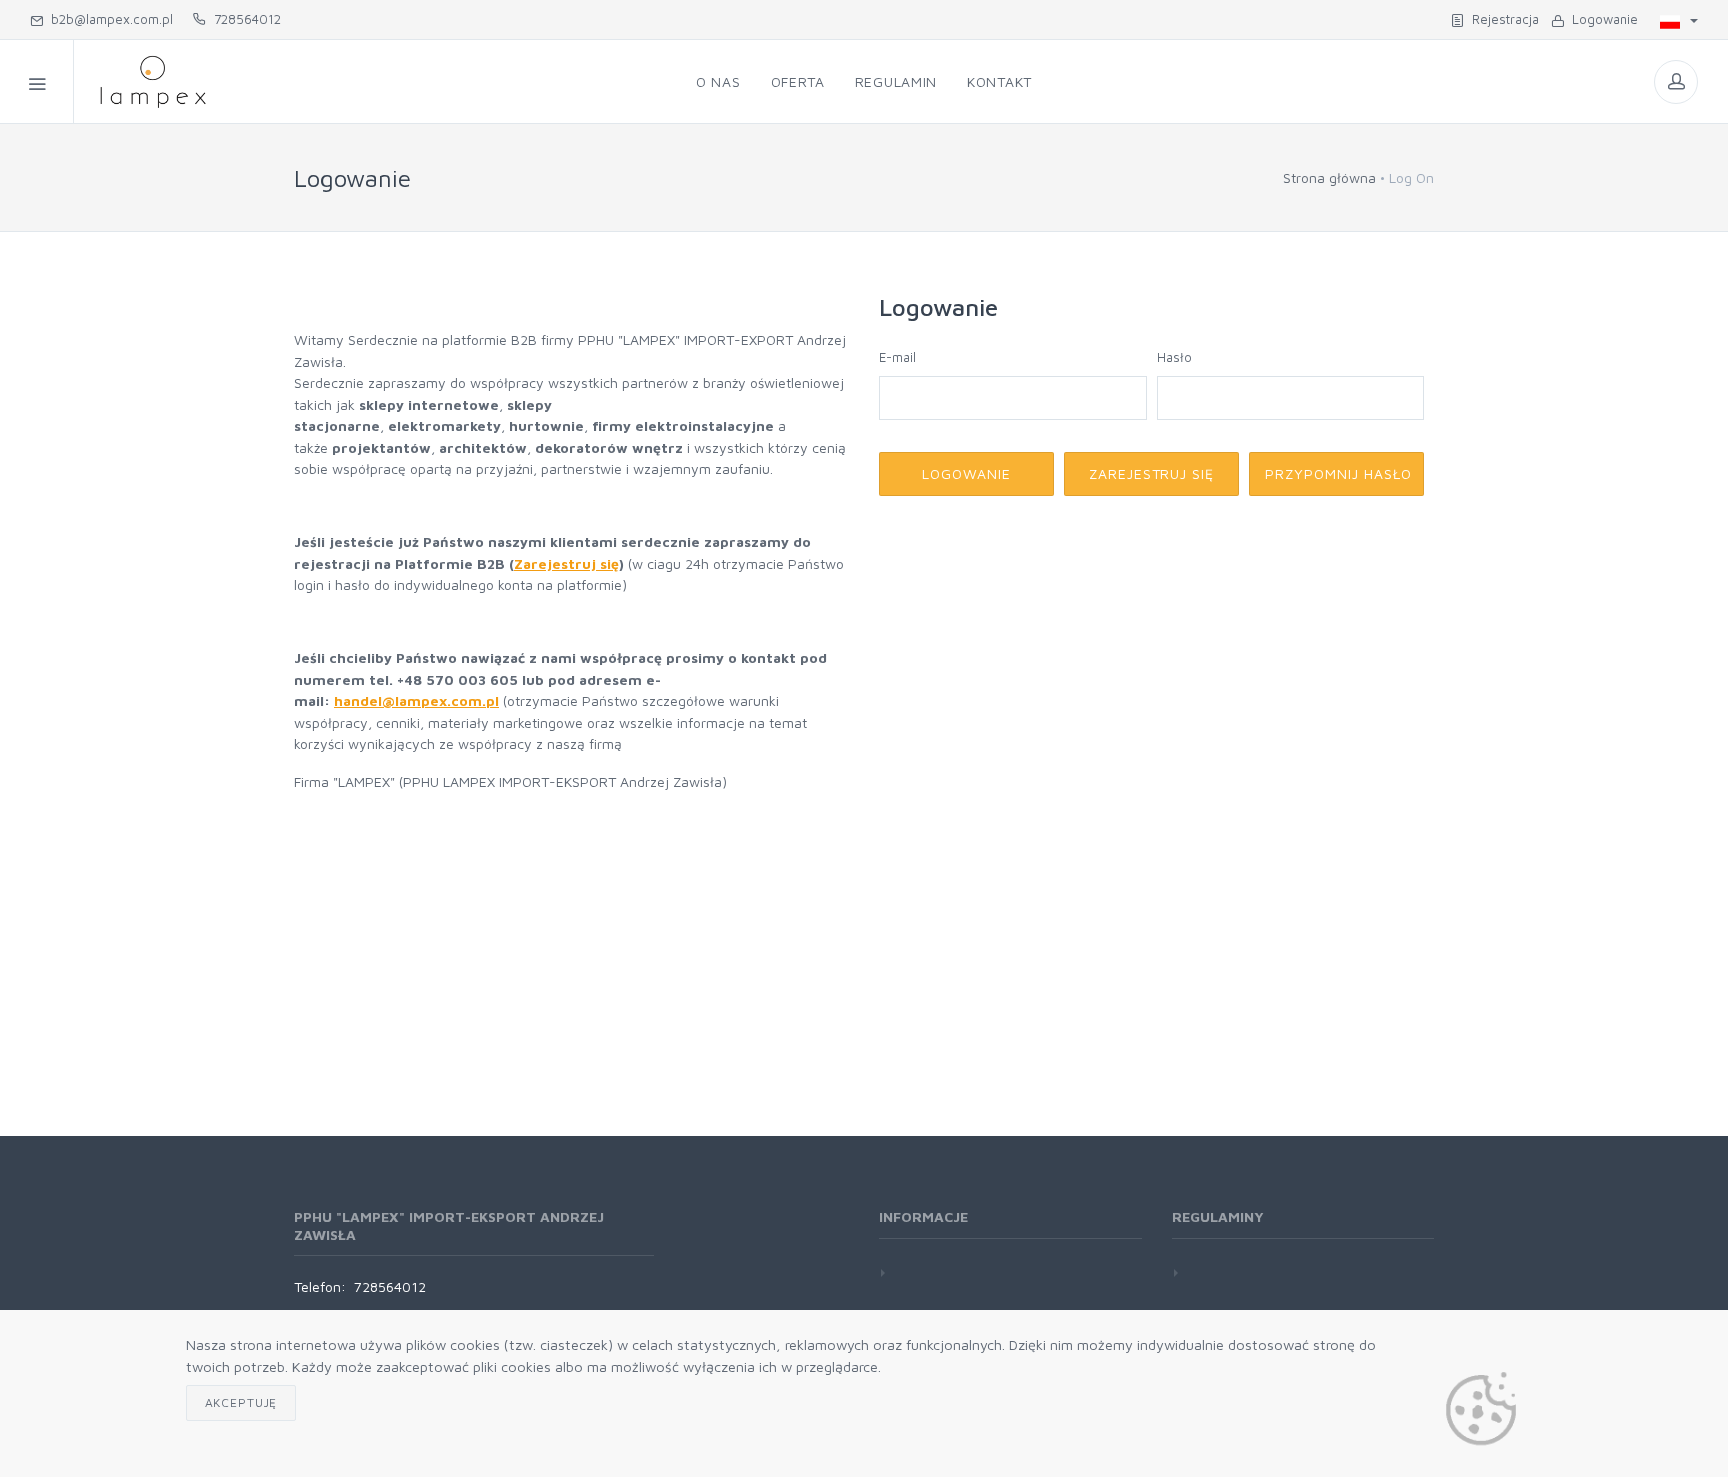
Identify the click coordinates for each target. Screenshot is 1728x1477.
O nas (718, 81)
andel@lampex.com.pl (421, 700)
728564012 (243, 19)
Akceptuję (241, 1402)
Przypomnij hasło (1338, 473)
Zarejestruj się (566, 563)
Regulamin (896, 81)
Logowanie (1601, 19)
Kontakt (999, 81)
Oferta (798, 81)
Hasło (1174, 357)
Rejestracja (1501, 19)
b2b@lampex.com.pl (108, 19)
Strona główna (1329, 177)
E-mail (897, 357)
